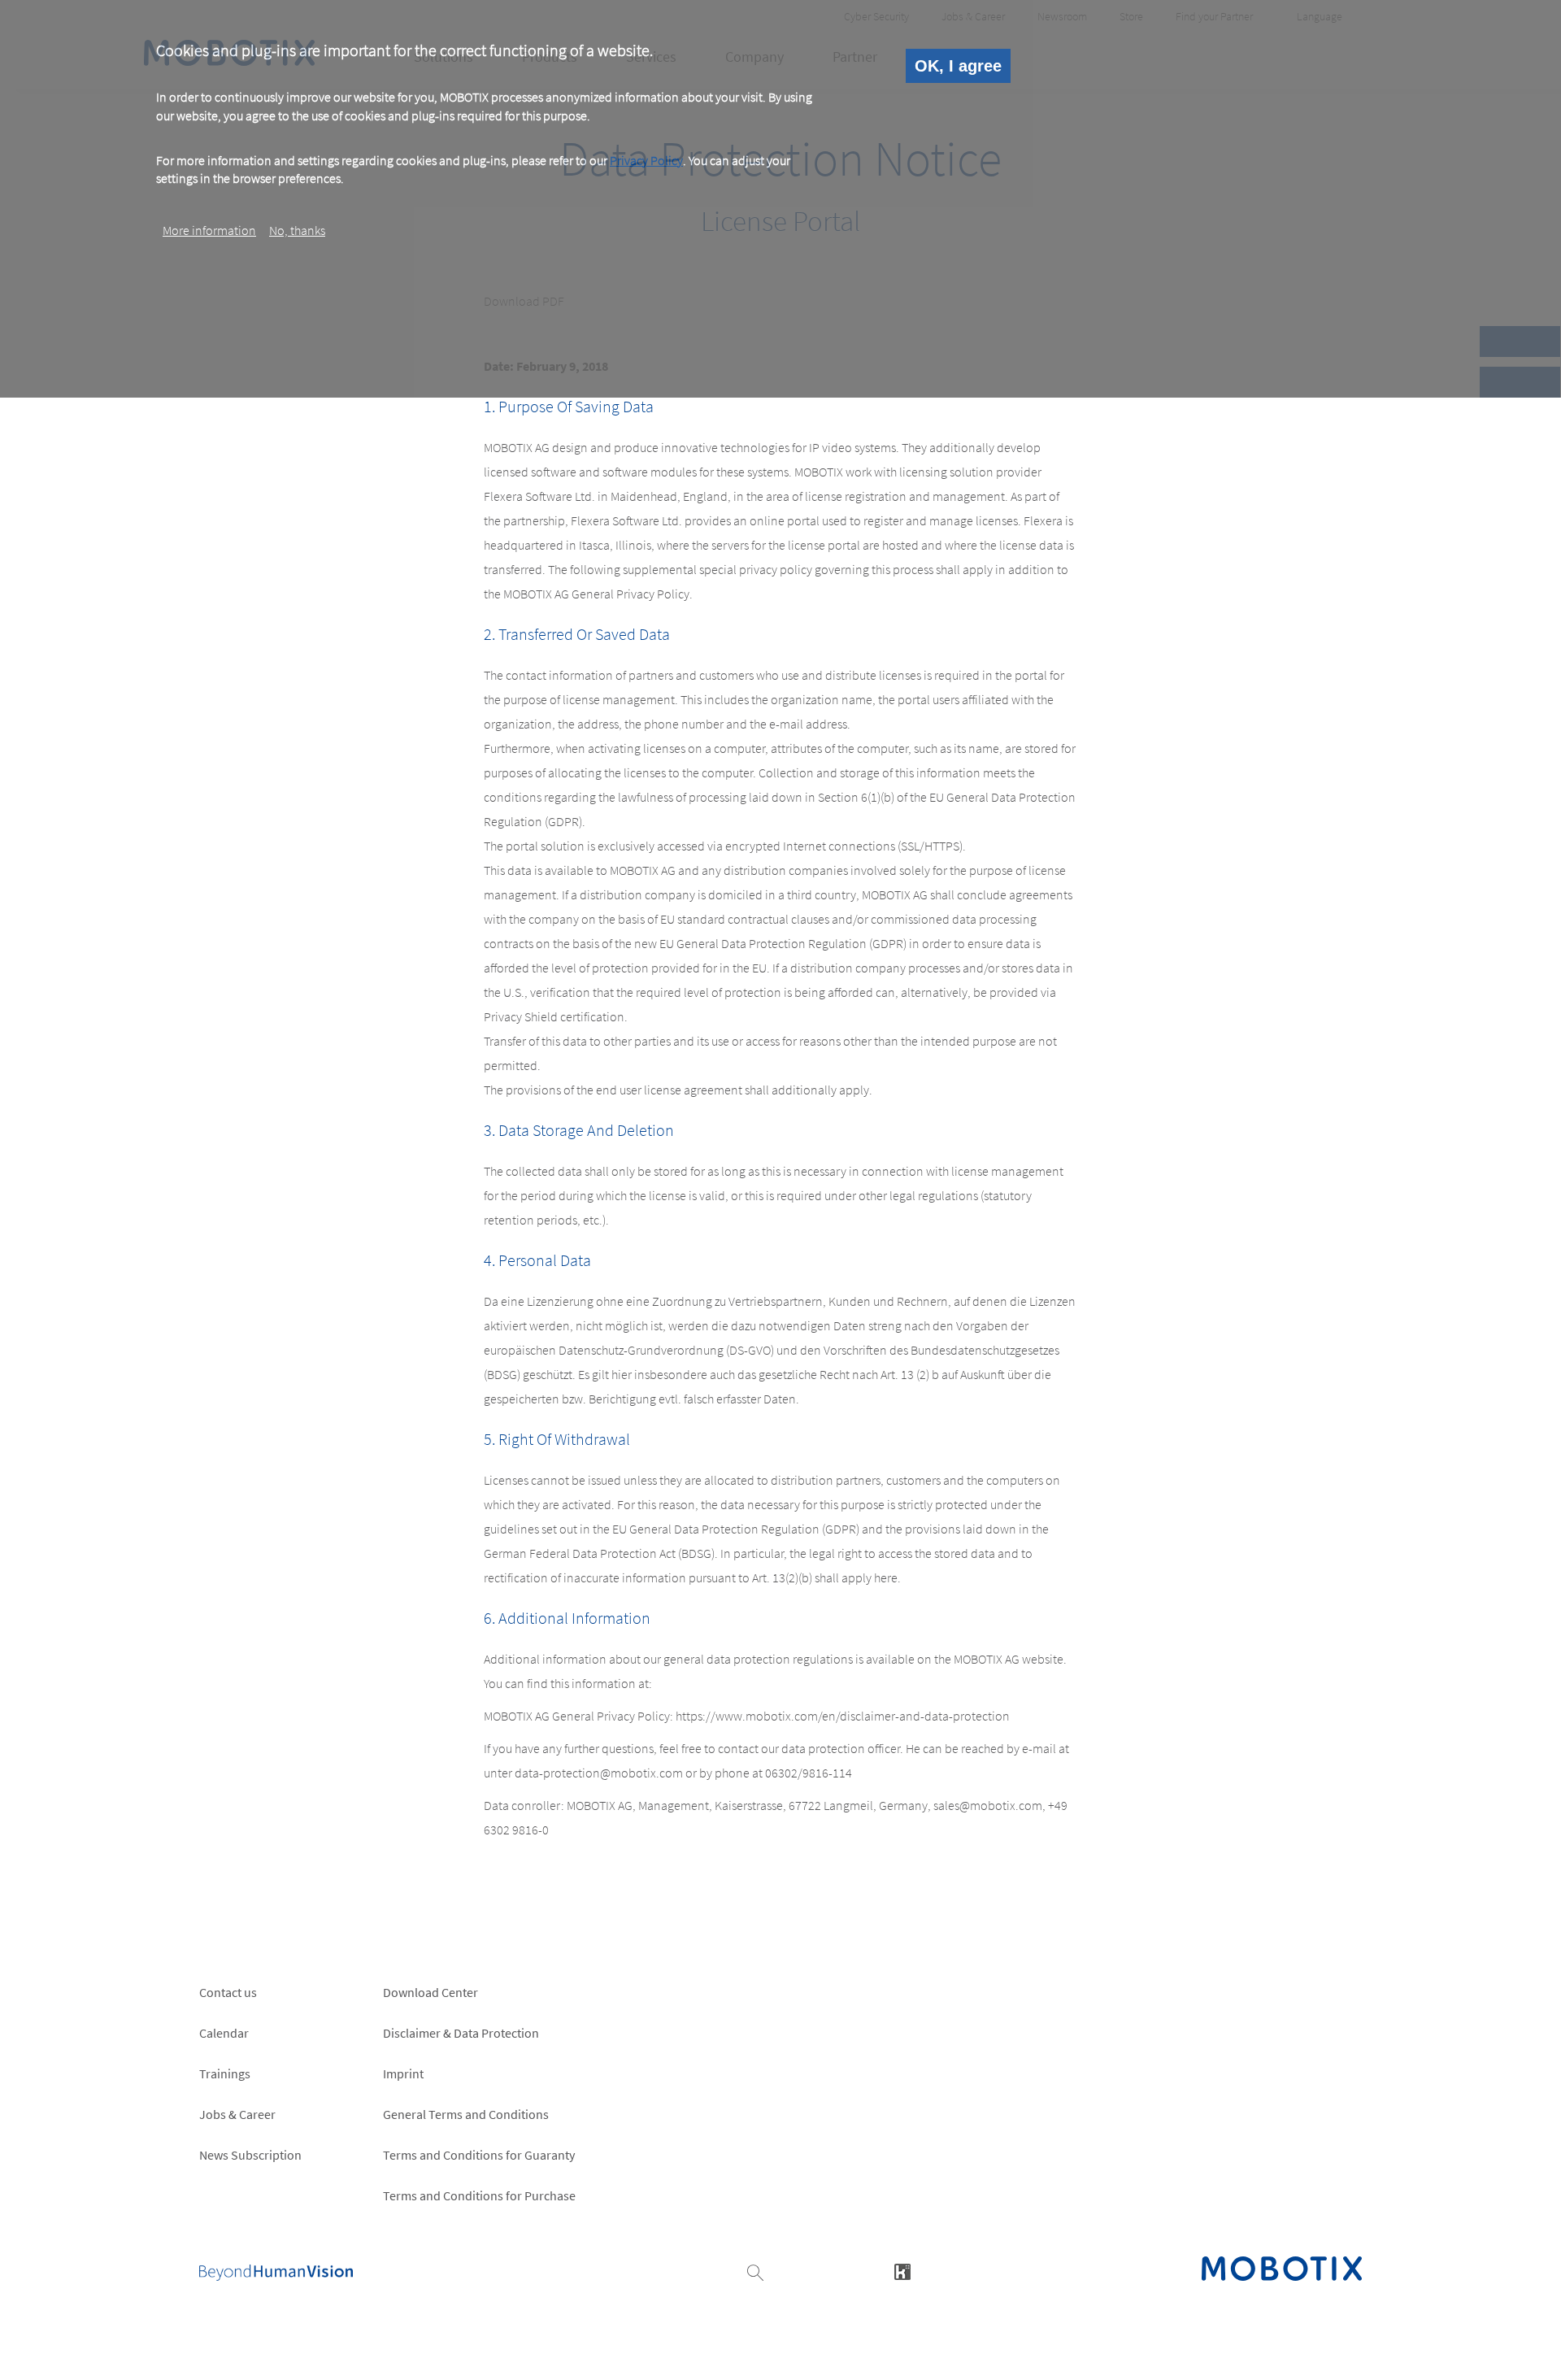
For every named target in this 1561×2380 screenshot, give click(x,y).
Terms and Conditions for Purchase (479, 2195)
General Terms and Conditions (466, 2114)
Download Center (430, 1992)
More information (209, 230)
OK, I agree (958, 66)
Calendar (224, 2033)
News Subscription (250, 2155)
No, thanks (297, 230)
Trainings (225, 2073)
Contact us (228, 1992)
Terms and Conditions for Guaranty (479, 2155)
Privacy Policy (646, 160)
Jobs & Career (237, 2114)
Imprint (403, 2073)
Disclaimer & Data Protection (461, 2033)
